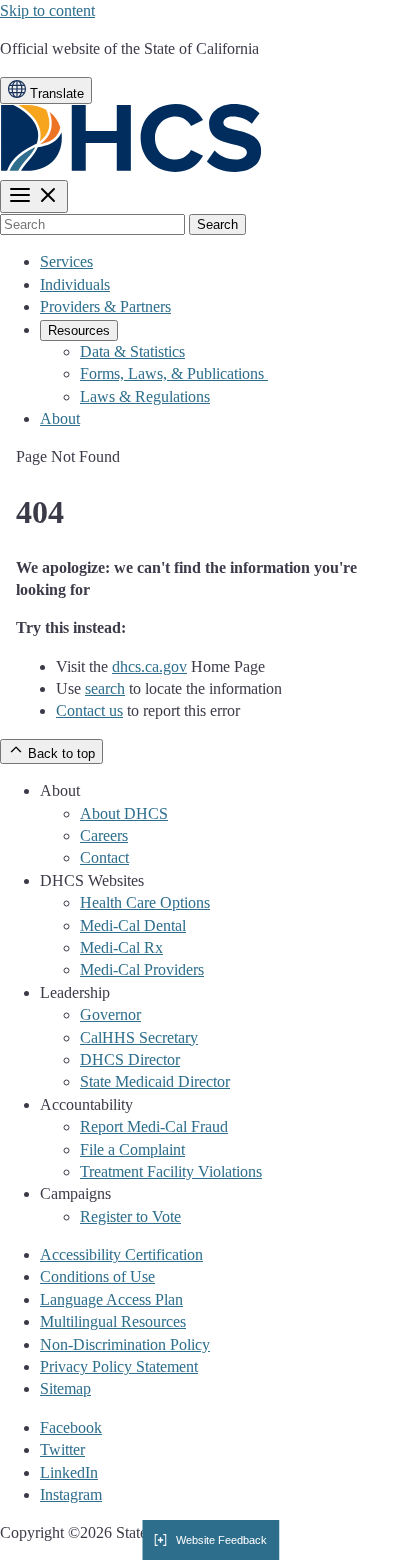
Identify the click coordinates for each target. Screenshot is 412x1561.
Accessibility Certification (121, 1254)
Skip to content (47, 10)
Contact (104, 857)
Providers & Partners (105, 306)
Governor (110, 1014)
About (60, 418)
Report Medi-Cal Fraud (154, 1126)
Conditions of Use (97, 1276)
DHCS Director (130, 1059)
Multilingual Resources (113, 1321)
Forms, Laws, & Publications (174, 373)
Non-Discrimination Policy (125, 1344)
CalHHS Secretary (139, 1037)
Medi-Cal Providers (142, 969)
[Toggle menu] (34, 196)
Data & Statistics (132, 351)
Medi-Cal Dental (133, 925)
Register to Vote (130, 1216)
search (105, 688)
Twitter (62, 1449)
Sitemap (65, 1388)
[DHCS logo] (131, 167)
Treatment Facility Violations (171, 1171)
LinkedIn (69, 1472)
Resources (79, 330)
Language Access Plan (111, 1299)
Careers (104, 835)
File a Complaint (132, 1149)
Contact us (89, 710)
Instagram (71, 1494)
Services (66, 261)
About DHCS (124, 813)
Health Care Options (145, 902)
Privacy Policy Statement (119, 1366)
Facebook (71, 1427)
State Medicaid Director (155, 1081)
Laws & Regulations (145, 396)
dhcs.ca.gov (149, 666)
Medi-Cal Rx (121, 947)
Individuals (75, 284)
